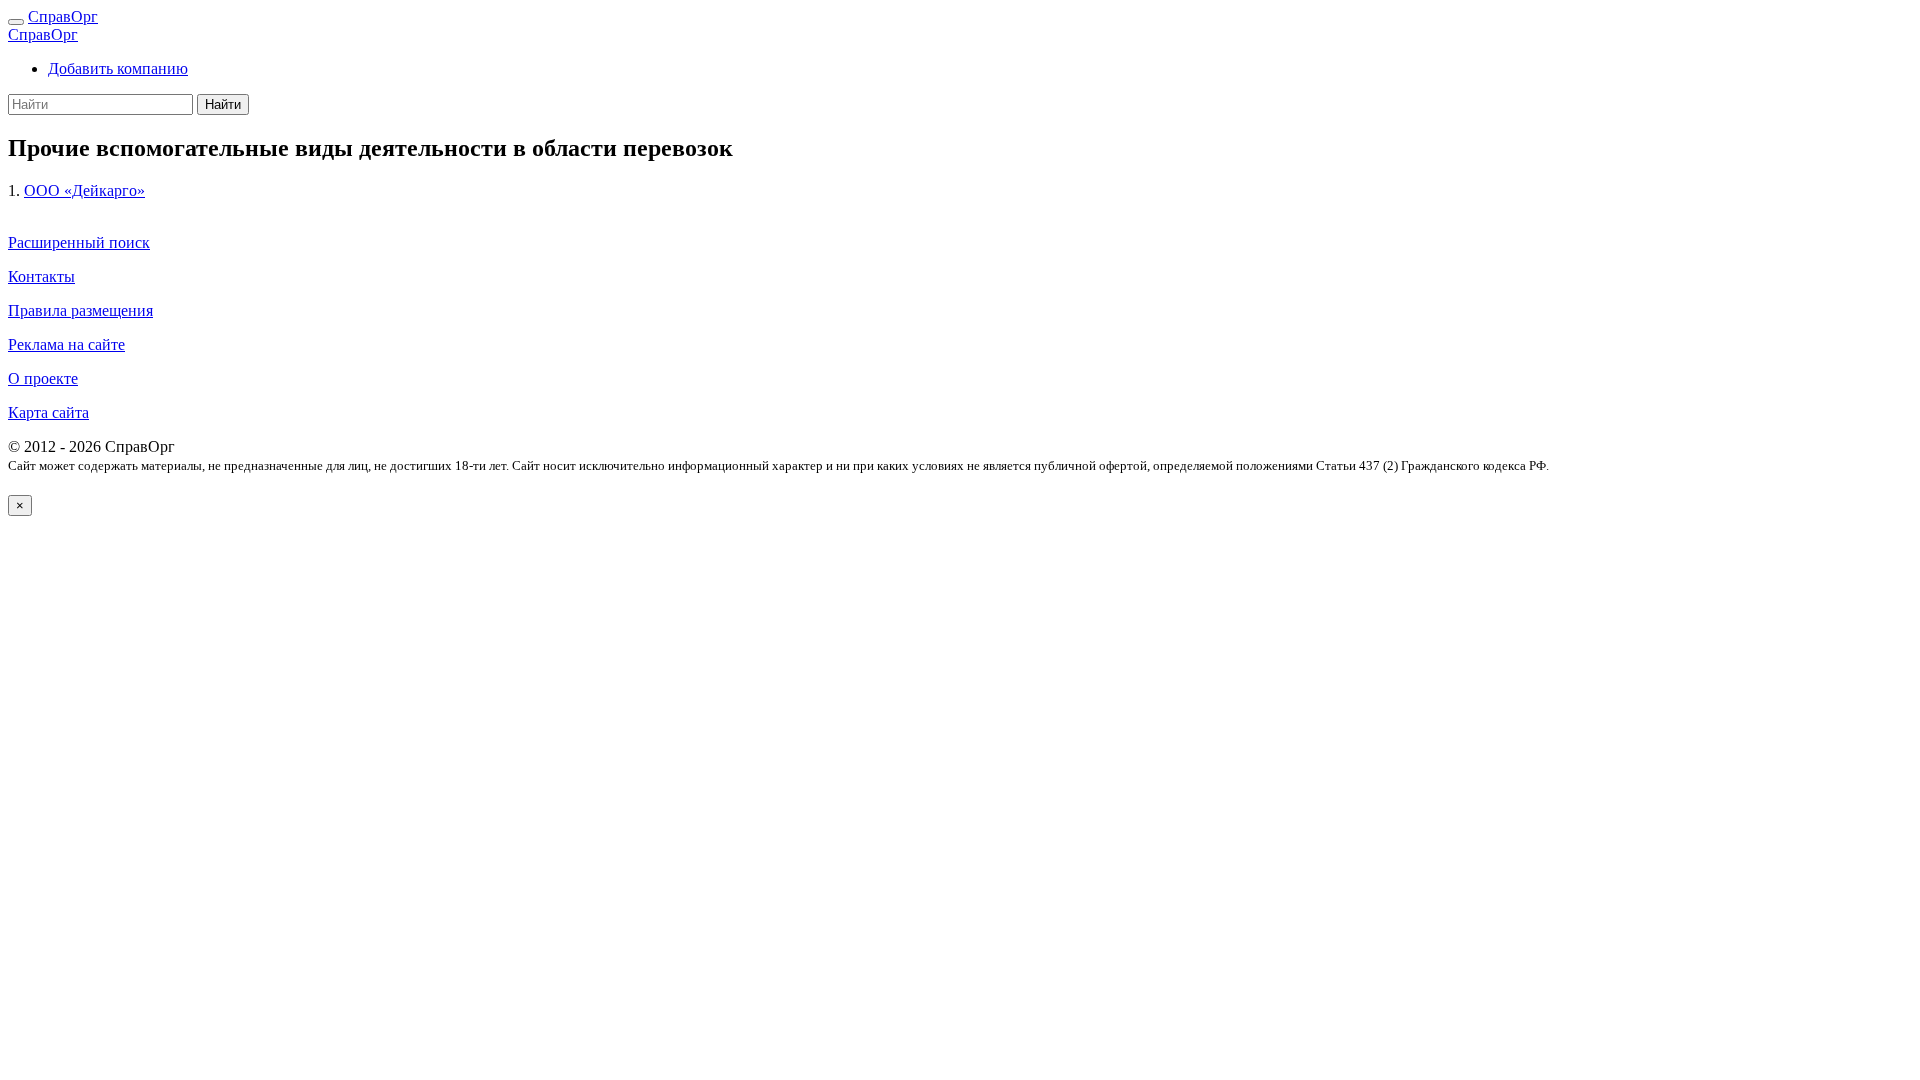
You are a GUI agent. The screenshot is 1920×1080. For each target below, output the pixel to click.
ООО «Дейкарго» (84, 190)
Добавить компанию (118, 68)
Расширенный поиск (79, 242)
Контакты (41, 276)
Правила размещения (80, 310)
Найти (223, 104)
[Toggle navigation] (16, 22)
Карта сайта (48, 412)
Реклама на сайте (66, 344)
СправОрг (63, 16)
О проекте (43, 378)
